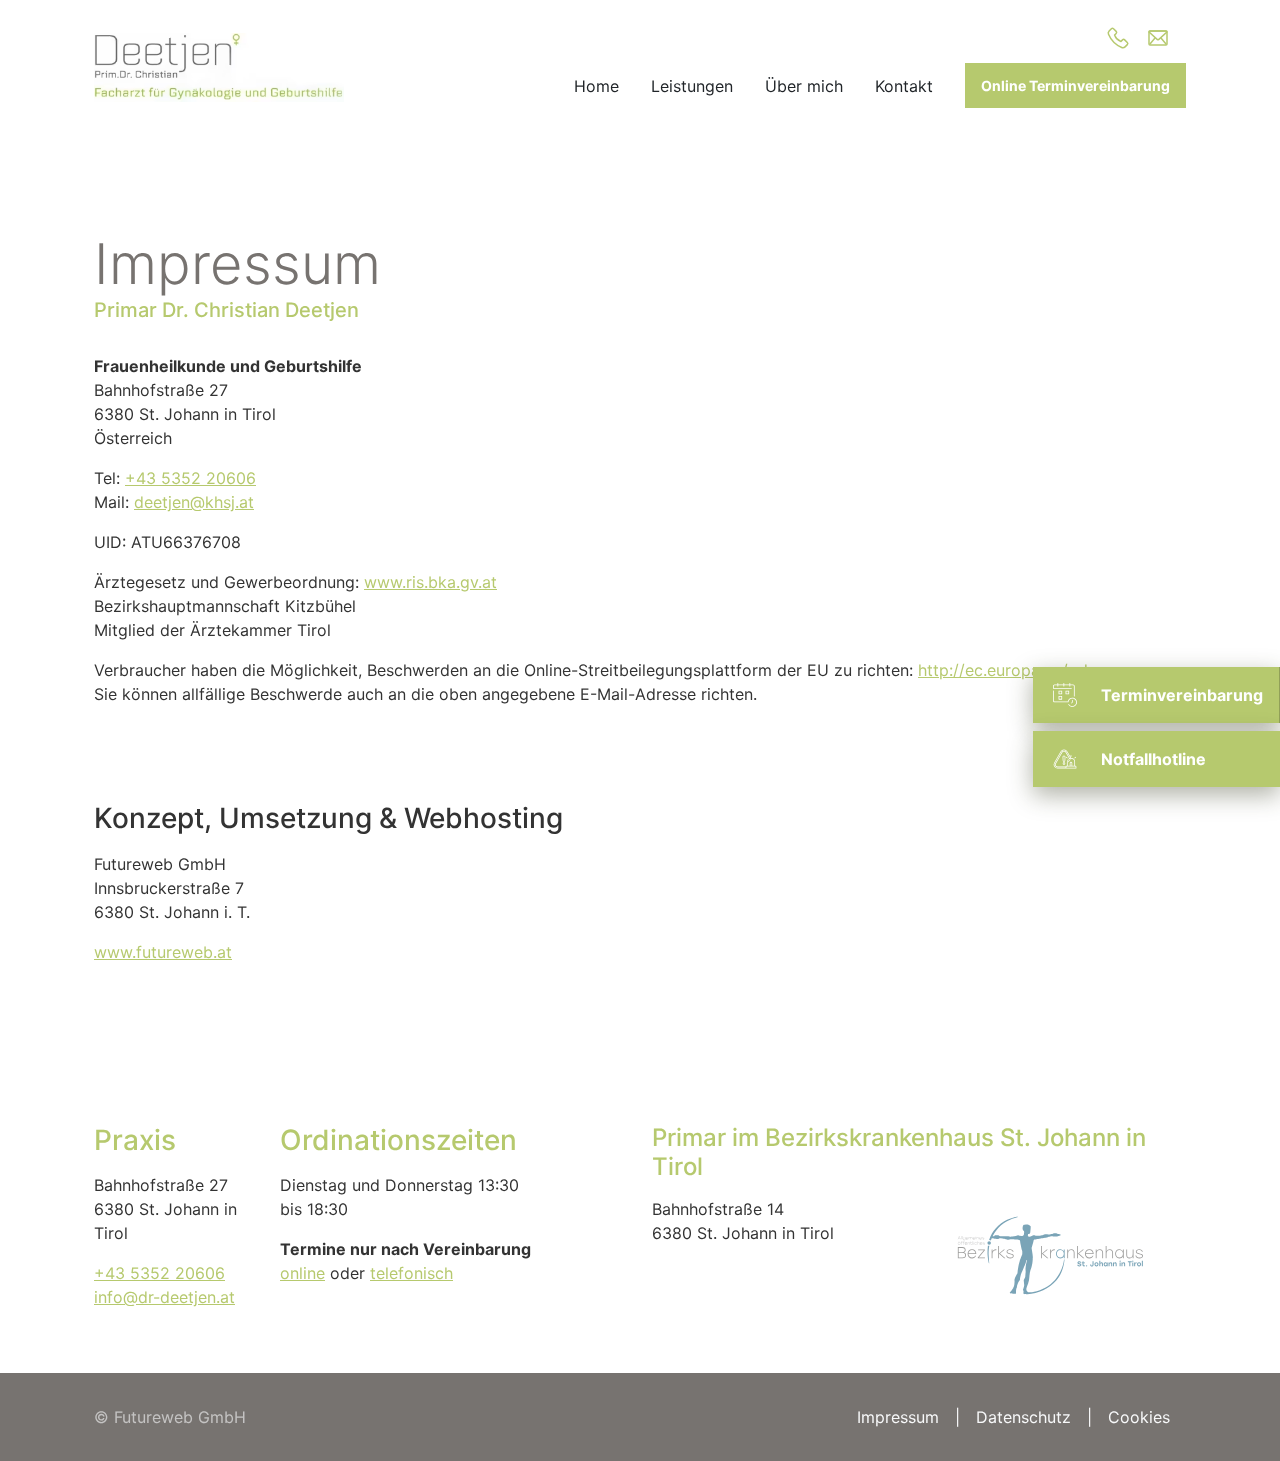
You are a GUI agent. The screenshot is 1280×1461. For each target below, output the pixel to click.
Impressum (898, 1417)
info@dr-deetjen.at (164, 1297)
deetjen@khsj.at (194, 502)
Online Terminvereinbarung (1075, 85)
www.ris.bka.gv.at (430, 582)
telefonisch (411, 1273)
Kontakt (904, 86)
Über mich (804, 86)
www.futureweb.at (163, 952)
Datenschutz (1023, 1417)
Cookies (1139, 1417)
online (302, 1273)
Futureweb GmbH (180, 1417)
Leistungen (692, 86)
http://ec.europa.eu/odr (1005, 670)
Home (596, 86)
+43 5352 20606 (190, 478)
